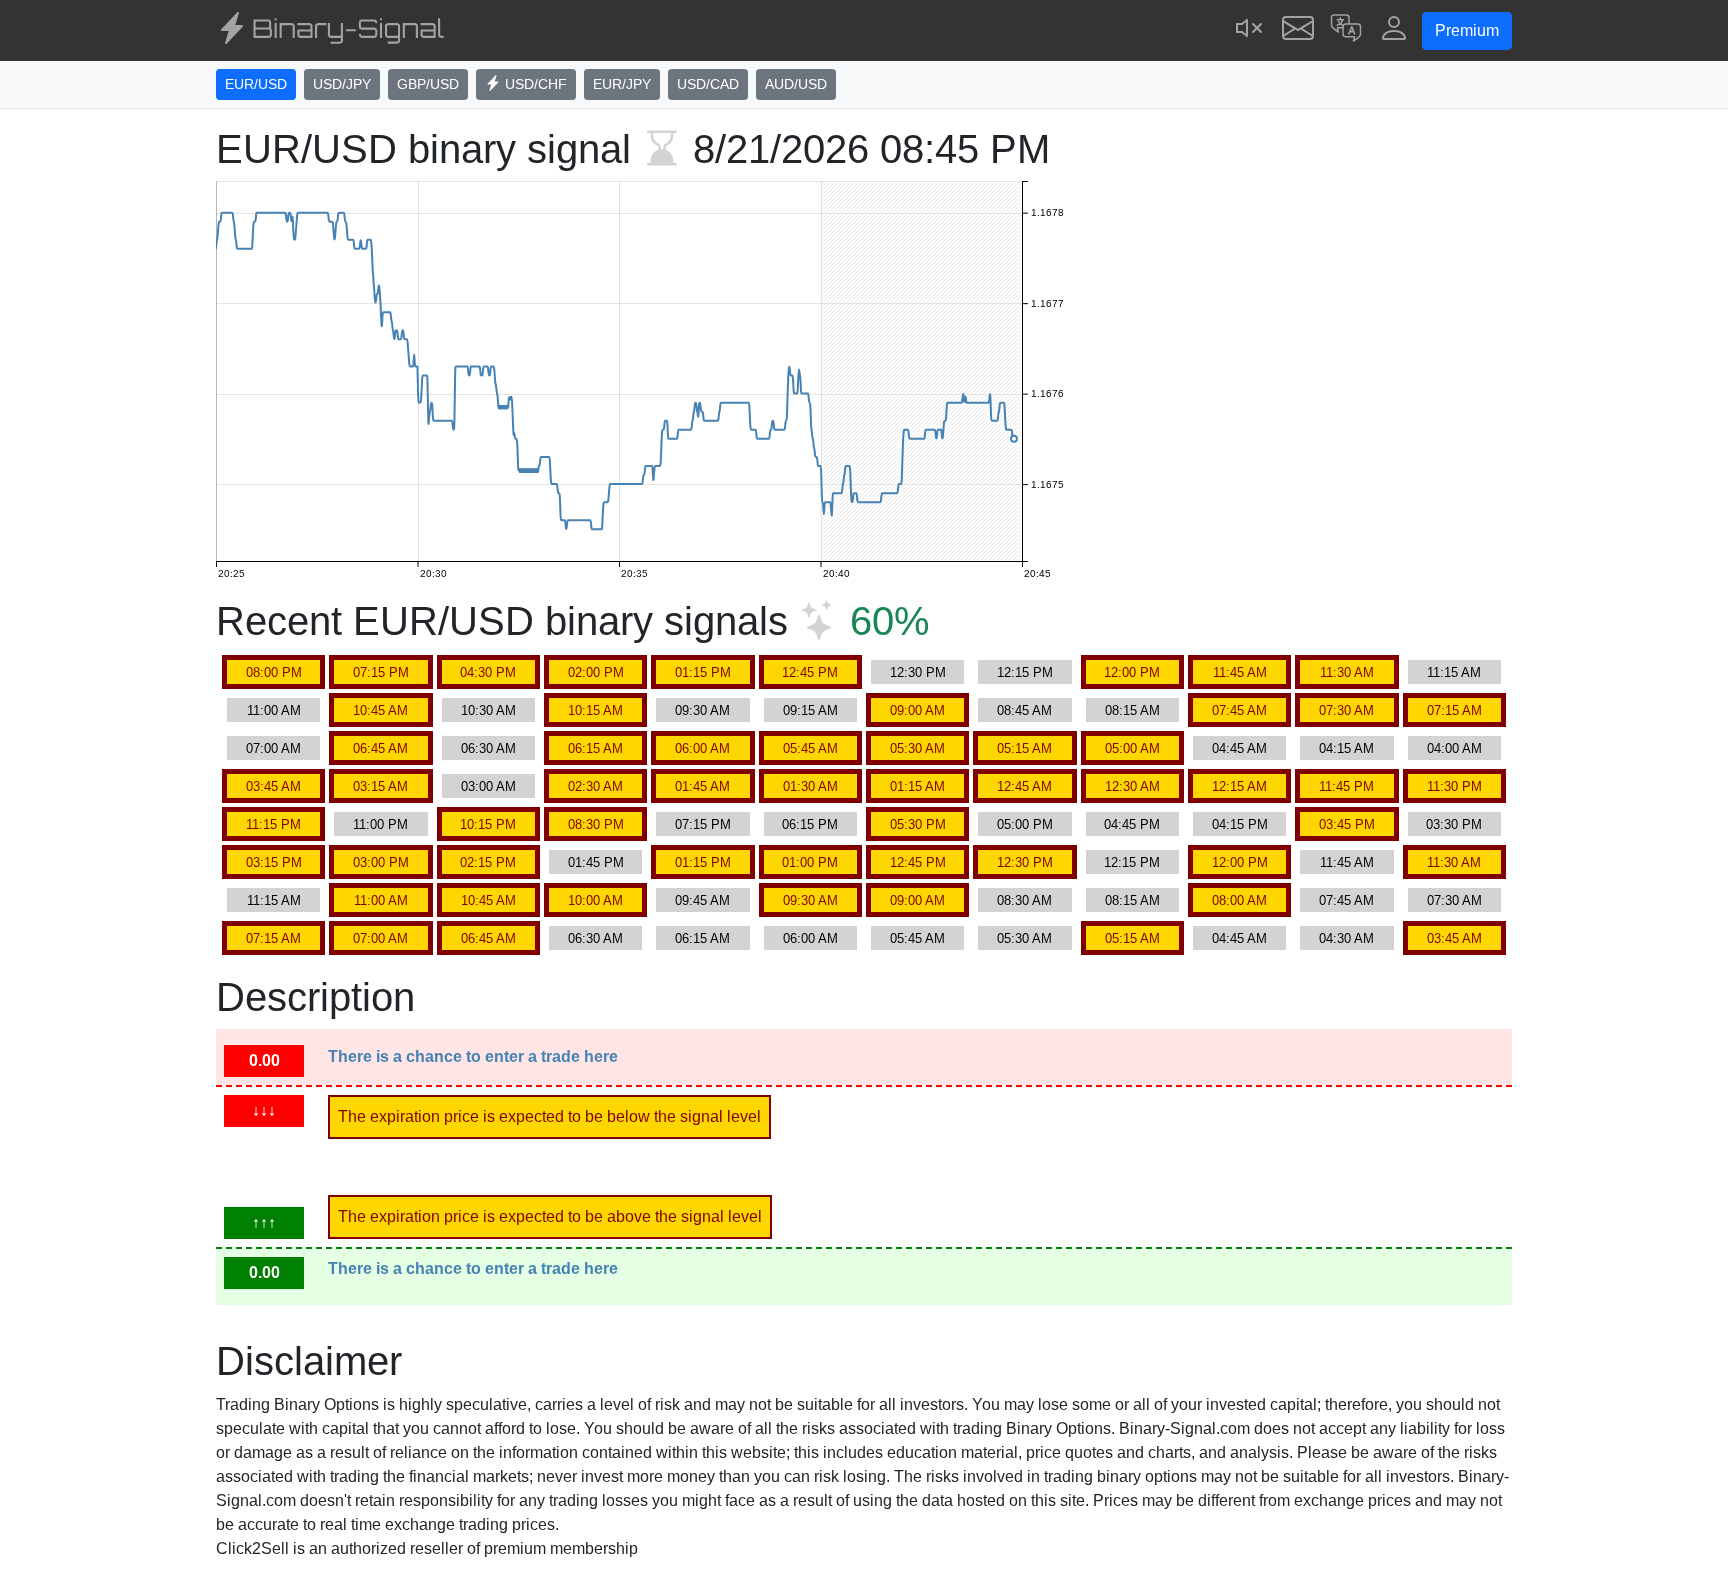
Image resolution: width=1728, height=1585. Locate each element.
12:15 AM (1239, 786)
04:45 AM (1239, 748)
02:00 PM (596, 672)
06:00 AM (702, 748)
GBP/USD (428, 84)
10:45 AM (380, 710)
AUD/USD (796, 84)
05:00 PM (1025, 824)
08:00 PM (274, 672)
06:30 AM (488, 748)
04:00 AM (1454, 748)
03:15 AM (380, 786)
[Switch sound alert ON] (1250, 30)
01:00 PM (810, 862)
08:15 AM (1132, 710)
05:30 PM (918, 824)
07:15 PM (381, 672)
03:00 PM (381, 862)
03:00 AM (488, 786)
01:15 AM (917, 786)
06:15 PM (810, 824)
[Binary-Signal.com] (330, 31)
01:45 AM (702, 786)
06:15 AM (595, 748)
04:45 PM (1132, 824)
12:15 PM (1025, 672)
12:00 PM (1132, 672)
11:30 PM (1454, 786)
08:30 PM (596, 824)
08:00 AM (1239, 900)
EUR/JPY (622, 84)
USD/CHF (534, 84)
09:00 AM (917, 710)
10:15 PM (488, 824)
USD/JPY (342, 84)
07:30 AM (1346, 710)
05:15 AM (1024, 748)
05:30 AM (917, 748)
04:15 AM (1346, 748)
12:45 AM (1024, 786)
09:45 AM (702, 900)
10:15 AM (595, 710)
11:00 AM (274, 710)
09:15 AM (810, 710)
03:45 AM (273, 786)
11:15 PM (273, 824)
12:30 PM (918, 672)
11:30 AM (1347, 672)
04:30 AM (1346, 938)
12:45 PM (810, 672)
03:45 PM (1347, 824)
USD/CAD (708, 84)
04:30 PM (488, 672)
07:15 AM (1454, 710)
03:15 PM (274, 862)
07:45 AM (1239, 710)
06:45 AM (380, 748)
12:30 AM (1132, 786)
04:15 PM (1240, 824)
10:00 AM (595, 900)
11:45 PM (1346, 786)
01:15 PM (703, 672)
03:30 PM (1454, 824)
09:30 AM (702, 710)
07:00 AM (273, 748)
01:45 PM (596, 862)
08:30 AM (1024, 900)
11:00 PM (380, 824)
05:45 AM (810, 748)
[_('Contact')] (1298, 30)
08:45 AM (1024, 710)
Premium (1467, 30)
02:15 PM (488, 862)
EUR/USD (256, 84)
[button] (1346, 30)
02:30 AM (595, 786)
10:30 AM (488, 710)
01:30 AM (810, 786)
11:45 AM (1240, 672)
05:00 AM (1132, 748)
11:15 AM (1454, 672)
